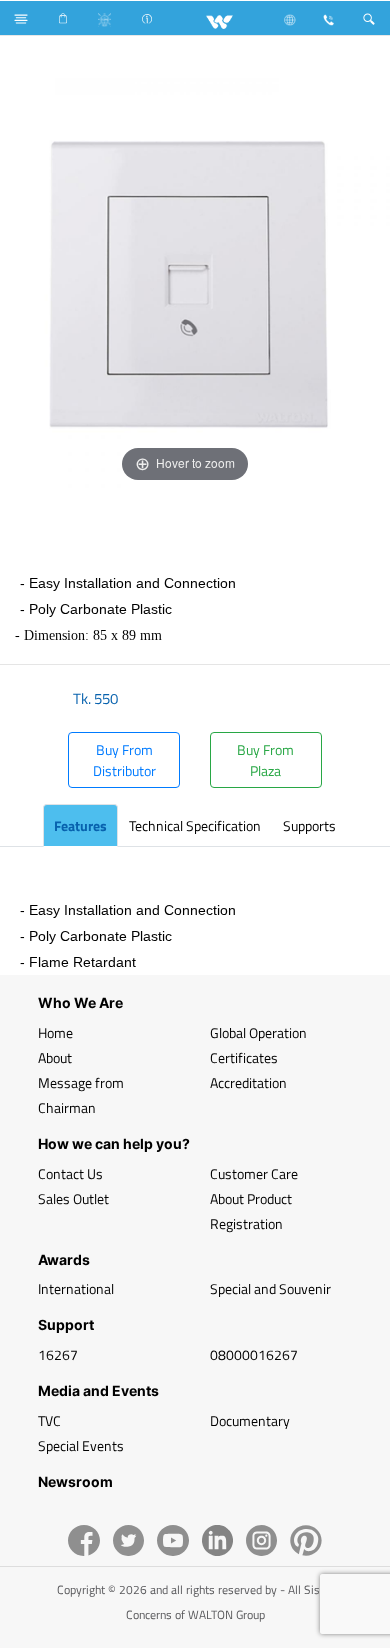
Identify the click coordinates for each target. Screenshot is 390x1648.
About (55, 1057)
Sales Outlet (73, 1198)
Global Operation (258, 1032)
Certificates (244, 1057)
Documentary (250, 1420)
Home (55, 1032)
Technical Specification (195, 825)
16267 (58, 1354)
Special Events (81, 1445)
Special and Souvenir (270, 1288)
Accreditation (248, 1082)
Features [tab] (80, 825)
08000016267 (254, 1354)
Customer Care (254, 1173)
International (76, 1288)
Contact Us (70, 1173)
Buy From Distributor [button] (124, 760)
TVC (49, 1420)
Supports (309, 825)
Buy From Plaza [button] (265, 760)
